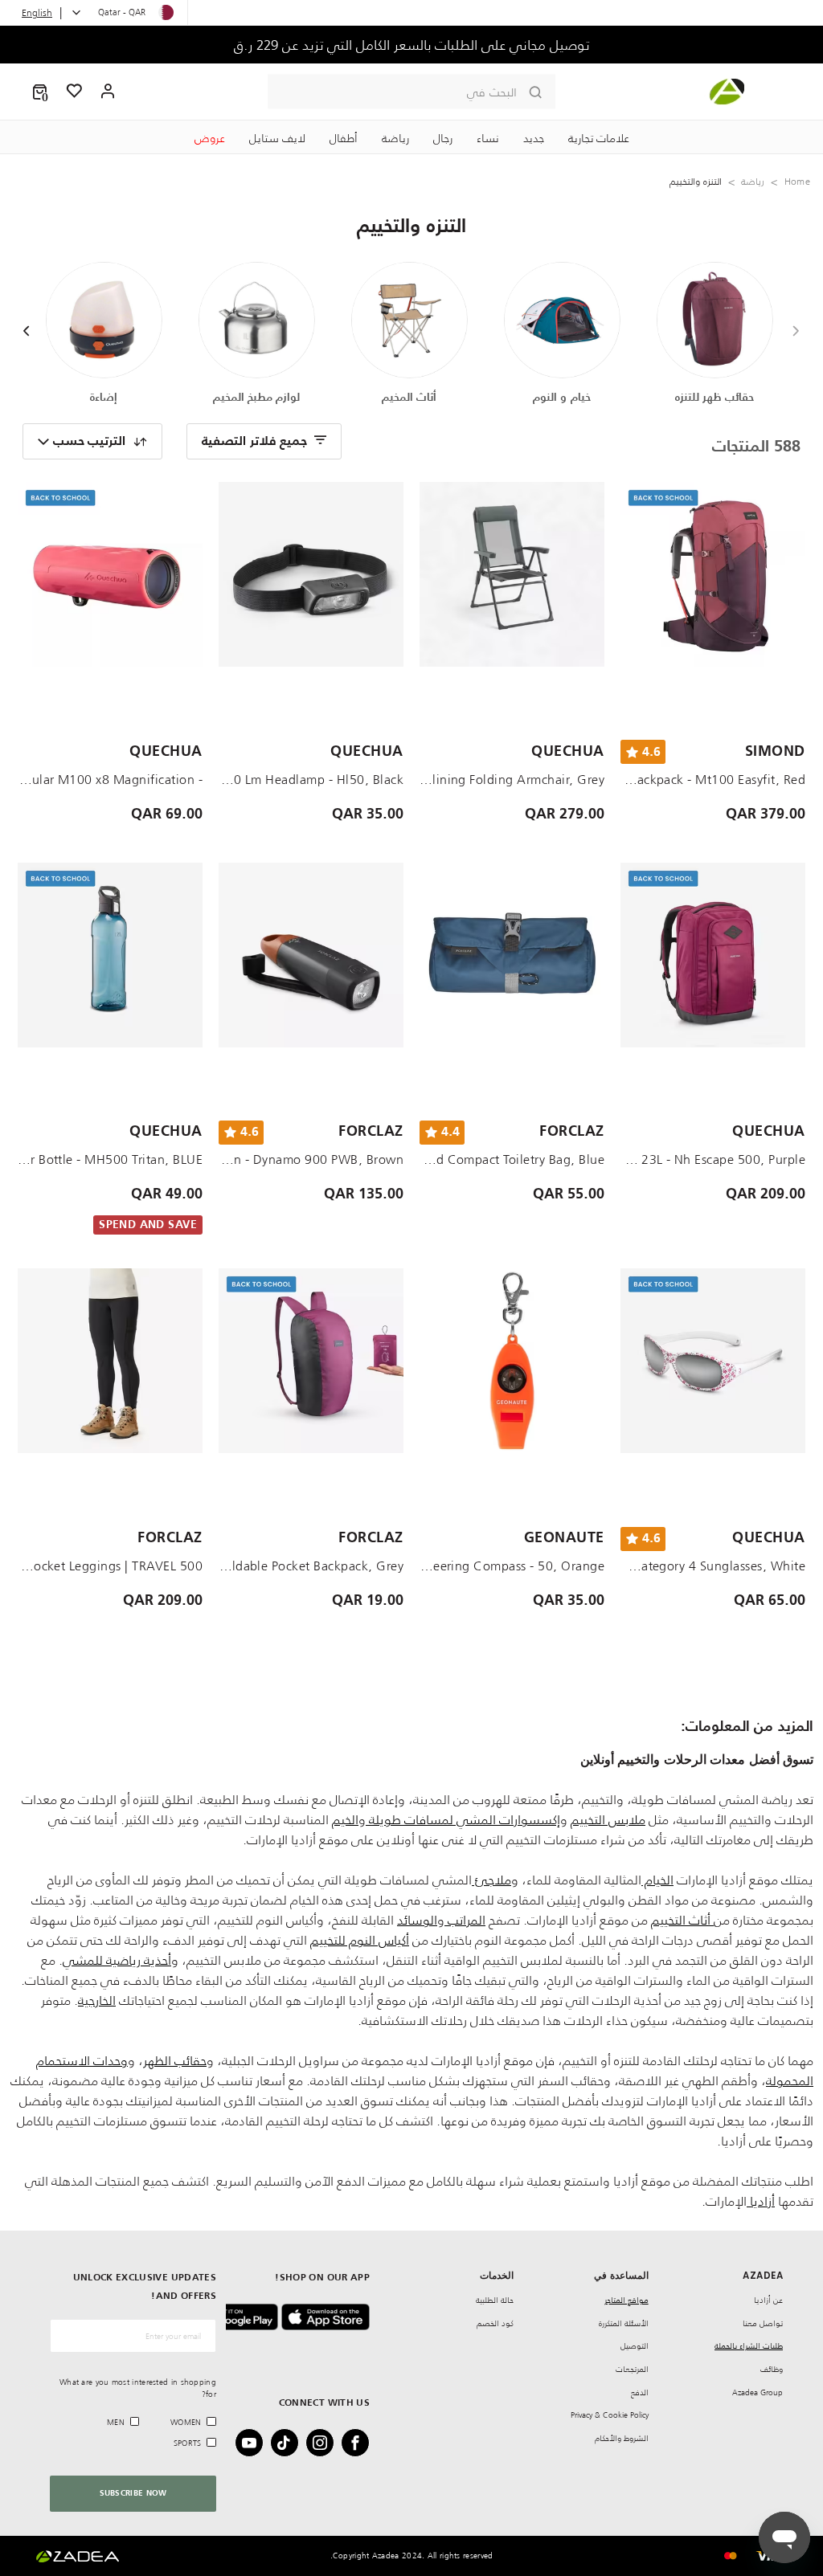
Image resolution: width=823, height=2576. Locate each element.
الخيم (345, 1819)
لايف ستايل (277, 138)
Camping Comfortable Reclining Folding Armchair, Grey (512, 779)
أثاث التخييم (682, 1920)
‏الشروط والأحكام (622, 2438)
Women (186, 2422)
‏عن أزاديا (768, 2300)
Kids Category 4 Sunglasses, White (713, 1566)
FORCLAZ (572, 1132)
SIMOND (775, 752)
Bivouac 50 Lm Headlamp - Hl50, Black (311, 779)
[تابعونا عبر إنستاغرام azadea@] (325, 2443)
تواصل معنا (763, 2323)
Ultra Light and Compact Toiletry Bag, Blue (512, 1159)
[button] (40, 92)
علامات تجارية (599, 138)
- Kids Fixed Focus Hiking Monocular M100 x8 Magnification (110, 779)
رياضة (395, 138)
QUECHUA (568, 752)
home (797, 181)
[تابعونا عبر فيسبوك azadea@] (360, 2443)
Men (116, 2422)
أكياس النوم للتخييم (360, 1940)
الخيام (657, 1880)
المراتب (465, 1920)
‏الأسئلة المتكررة (624, 2323)
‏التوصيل (635, 2346)
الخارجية (97, 2000)
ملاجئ (491, 1880)
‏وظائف (772, 2369)
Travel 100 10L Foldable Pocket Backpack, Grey (311, 1566)
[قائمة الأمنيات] (75, 92)
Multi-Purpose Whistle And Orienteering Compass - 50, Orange (512, 1566)
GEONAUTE (564, 1538)
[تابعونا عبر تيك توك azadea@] (289, 2443)
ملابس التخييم (608, 1819)
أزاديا (761, 2201)
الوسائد (417, 1920)
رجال (443, 138)
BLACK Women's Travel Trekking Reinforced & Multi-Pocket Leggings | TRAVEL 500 (110, 1566)
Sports (188, 2443)
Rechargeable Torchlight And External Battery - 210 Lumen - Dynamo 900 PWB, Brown (311, 1159)
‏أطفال (344, 138)
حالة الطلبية (495, 2300)
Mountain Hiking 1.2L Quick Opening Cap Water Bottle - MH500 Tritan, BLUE (110, 1159)
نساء (488, 138)
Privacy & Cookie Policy (610, 2415)
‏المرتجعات (632, 2369)
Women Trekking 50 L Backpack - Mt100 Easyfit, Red (713, 779)
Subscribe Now (133, 2493)
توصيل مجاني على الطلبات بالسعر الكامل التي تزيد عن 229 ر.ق (411, 45)
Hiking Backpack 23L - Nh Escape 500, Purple (713, 1159)
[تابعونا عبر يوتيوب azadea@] (254, 2443)
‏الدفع (640, 2392)
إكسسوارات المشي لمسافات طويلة (463, 1819)
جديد (534, 138)
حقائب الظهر (175, 2060)
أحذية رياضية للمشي (117, 1960)
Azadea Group (757, 2392)
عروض (210, 138)
